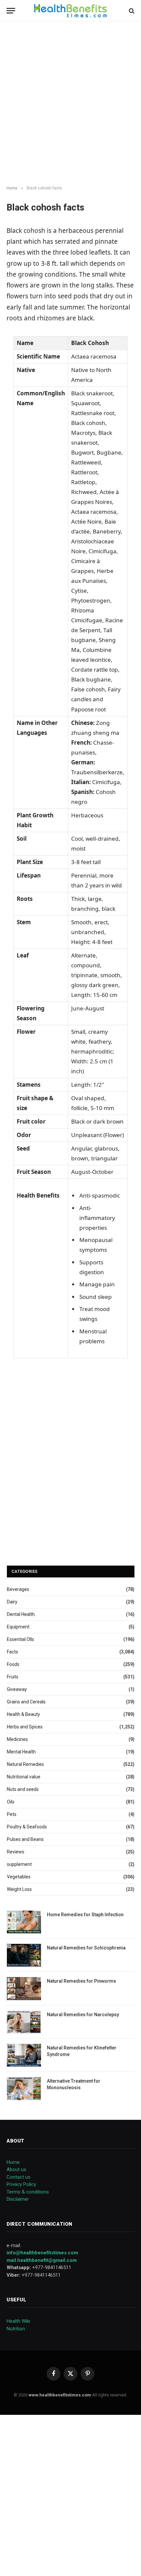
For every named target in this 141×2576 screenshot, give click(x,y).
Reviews (16, 1852)
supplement (19, 1864)
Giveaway (17, 1689)
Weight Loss (19, 1889)
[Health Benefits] (70, 11)
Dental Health (21, 1614)
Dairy (12, 1602)
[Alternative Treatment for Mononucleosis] (24, 2088)
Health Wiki (18, 2321)
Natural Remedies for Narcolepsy (83, 2015)
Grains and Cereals (26, 1702)
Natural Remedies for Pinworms (81, 1981)
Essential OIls (20, 1639)
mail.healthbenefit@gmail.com (42, 2260)
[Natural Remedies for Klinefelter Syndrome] (24, 2055)
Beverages (18, 1589)
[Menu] (11, 11)
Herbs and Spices (25, 1727)
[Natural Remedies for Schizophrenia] (24, 1955)
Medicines (17, 1739)
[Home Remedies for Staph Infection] (24, 1922)
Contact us (19, 2177)
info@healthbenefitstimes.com (42, 2253)
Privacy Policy (21, 2184)
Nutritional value (24, 1777)
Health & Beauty (23, 1714)
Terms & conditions (28, 2192)
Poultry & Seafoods (27, 1827)
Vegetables (19, 1877)
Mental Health (21, 1752)
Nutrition (16, 2329)
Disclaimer (18, 2199)
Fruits (13, 1677)
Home (13, 2162)
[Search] (131, 11)
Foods (13, 1664)
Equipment (18, 1627)
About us (16, 2169)
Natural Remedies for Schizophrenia (86, 1948)
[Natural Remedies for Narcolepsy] (24, 2022)
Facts (12, 1652)
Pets (12, 1814)
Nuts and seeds (23, 1789)
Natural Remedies (25, 1764)
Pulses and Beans (25, 1839)
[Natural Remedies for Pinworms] (24, 1988)
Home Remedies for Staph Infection (85, 1915)
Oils (11, 1802)
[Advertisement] (70, 104)
